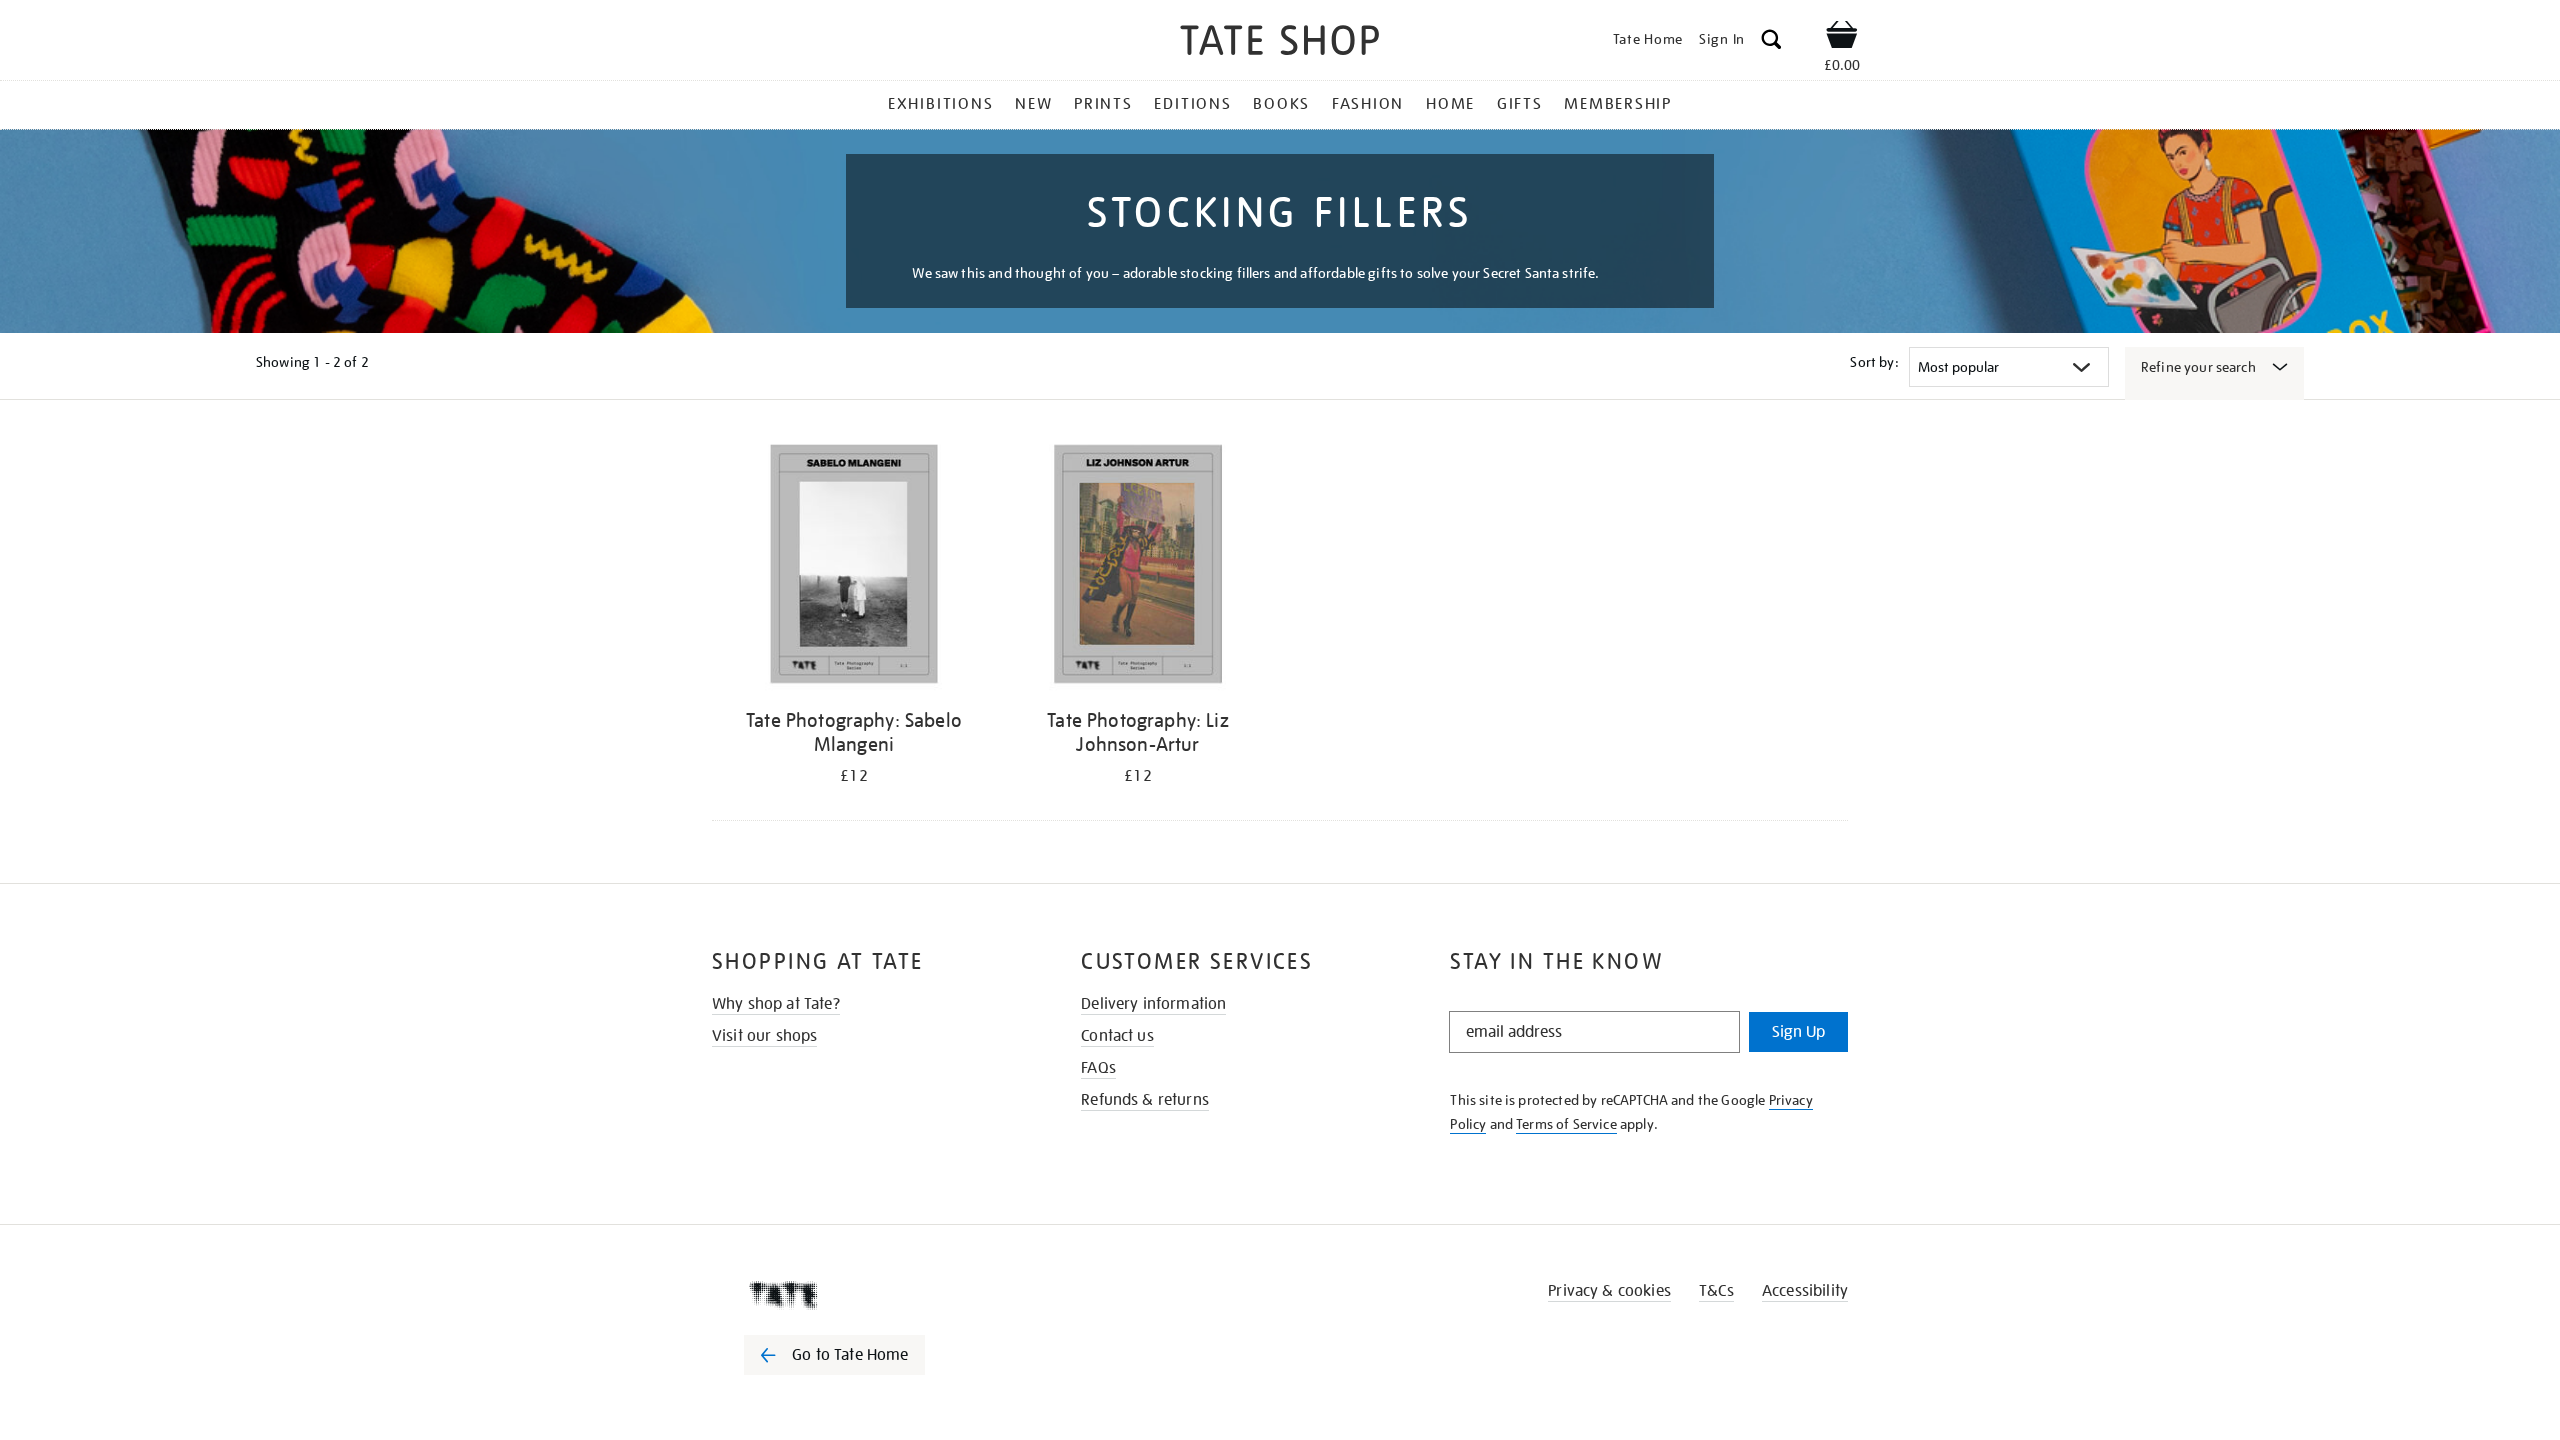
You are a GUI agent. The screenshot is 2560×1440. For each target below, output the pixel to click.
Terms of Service (1566, 1124)
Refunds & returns (1145, 1100)
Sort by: (1874, 362)
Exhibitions (940, 104)
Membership (1618, 104)
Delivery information (1153, 1004)
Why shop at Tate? (776, 1004)
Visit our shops (764, 1036)
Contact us (1117, 1036)
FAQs (1098, 1068)
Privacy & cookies (1609, 1291)
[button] (1771, 42)
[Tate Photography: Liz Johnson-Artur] (1138, 567)
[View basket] (1842, 38)
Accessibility (1805, 1291)
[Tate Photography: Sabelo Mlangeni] (854, 567)
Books (1281, 104)
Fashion (1368, 104)
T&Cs (1716, 1291)
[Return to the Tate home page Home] (1280, 43)
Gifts (1520, 104)
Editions (1192, 104)
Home (1450, 104)
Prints (1103, 104)
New (1033, 104)
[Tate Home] (870, 1295)
